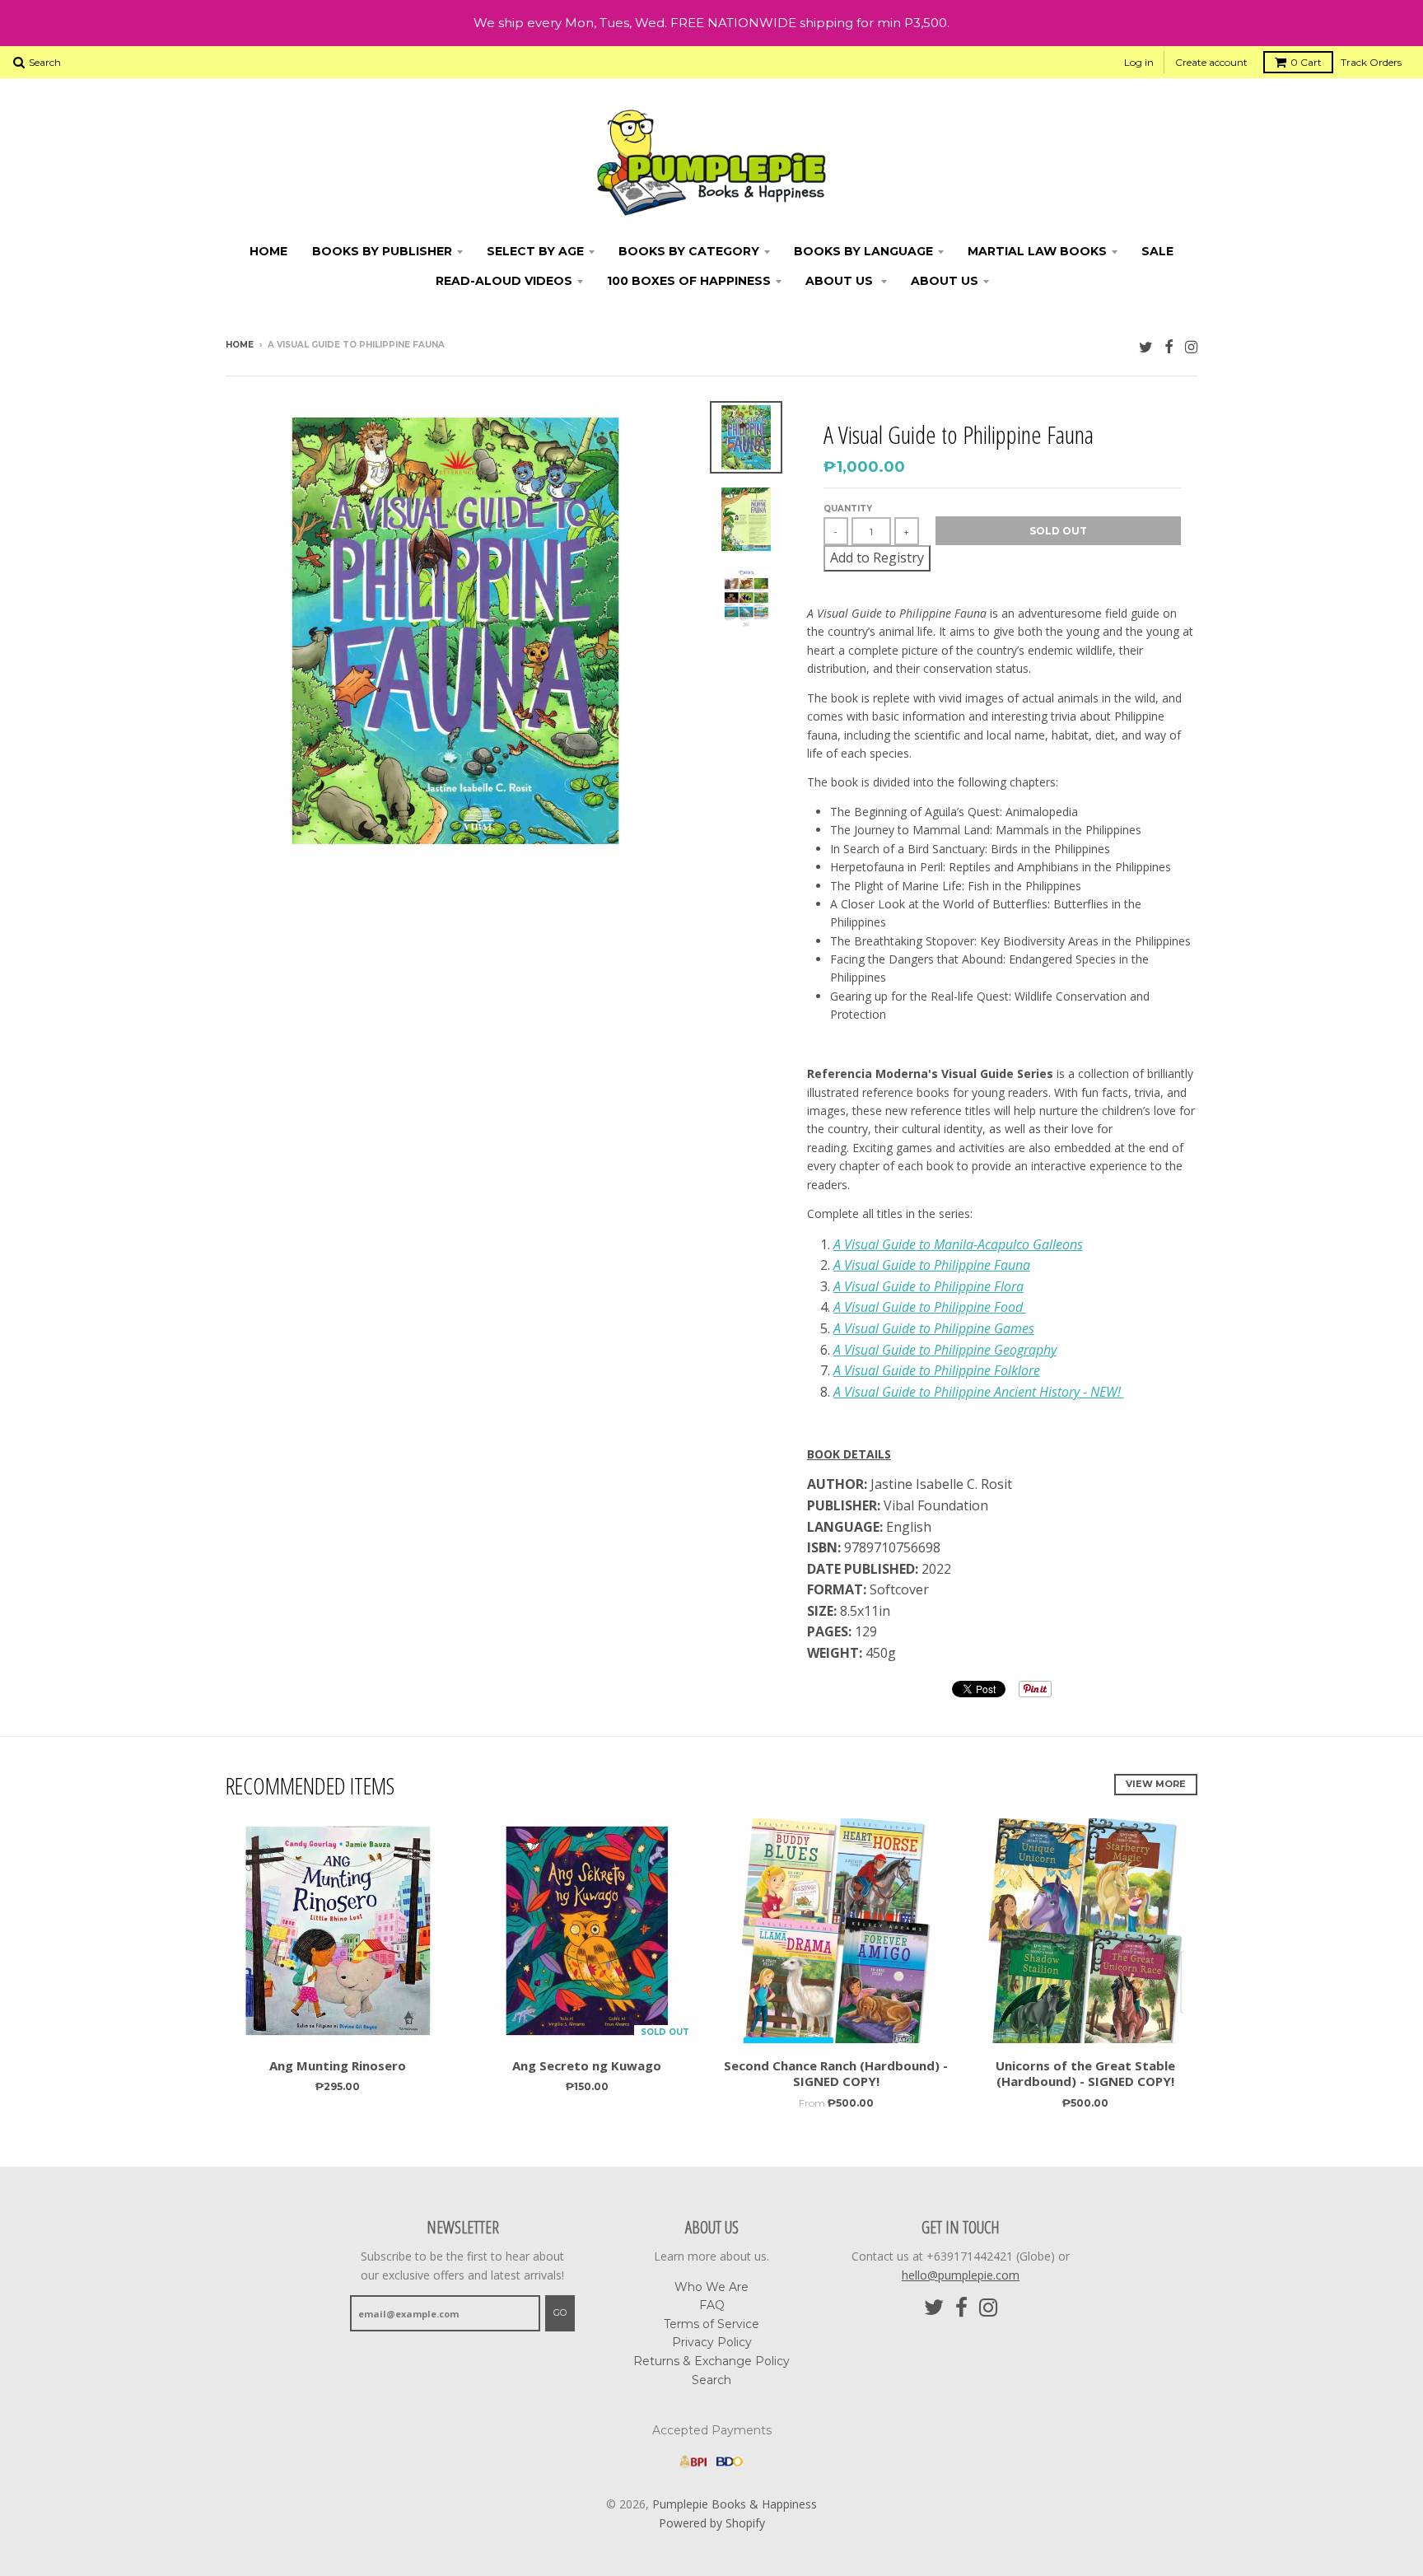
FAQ (712, 2305)
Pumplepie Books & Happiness (735, 2504)
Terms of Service (711, 2324)
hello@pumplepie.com (961, 2275)
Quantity (848, 509)
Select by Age (535, 251)
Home (268, 251)
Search (711, 2380)
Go (560, 2312)
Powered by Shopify (712, 2523)
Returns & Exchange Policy (711, 2361)
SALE (1157, 251)
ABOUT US (841, 281)
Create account (1211, 62)
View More (1156, 1784)
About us (945, 281)
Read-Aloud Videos (504, 281)
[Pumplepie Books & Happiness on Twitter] (1146, 346)
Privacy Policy (712, 2342)
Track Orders (1371, 62)
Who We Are (711, 2287)
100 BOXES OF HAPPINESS (689, 281)
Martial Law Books (1037, 251)
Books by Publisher (382, 251)
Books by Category (689, 251)
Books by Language (863, 251)
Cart (1306, 62)
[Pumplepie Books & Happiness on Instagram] (1191, 346)
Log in (1139, 62)
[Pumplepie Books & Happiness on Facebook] (1169, 346)
